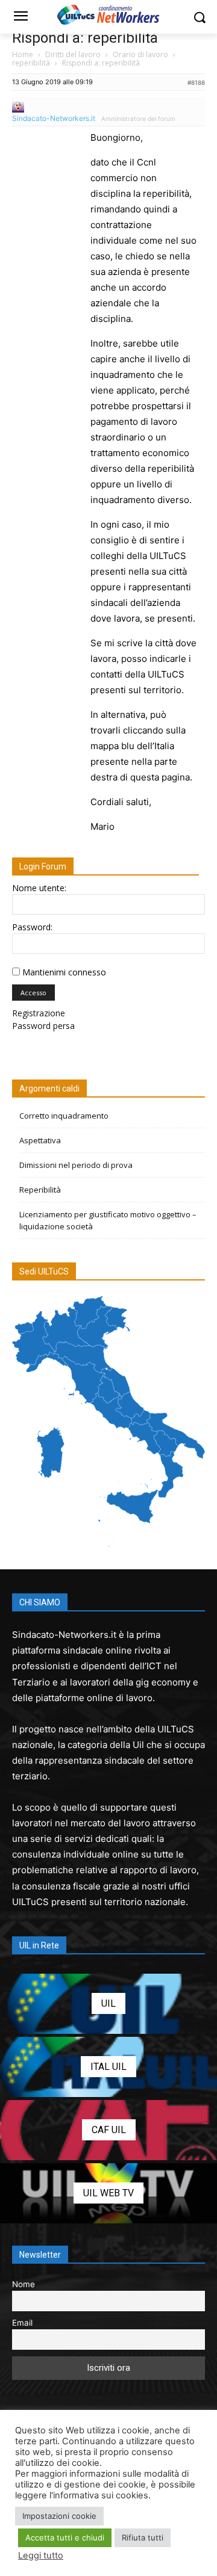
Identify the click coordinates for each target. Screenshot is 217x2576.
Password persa (43, 1026)
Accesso (33, 993)
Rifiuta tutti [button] (143, 2537)
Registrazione (39, 1013)
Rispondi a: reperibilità (85, 38)
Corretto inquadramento (64, 1116)
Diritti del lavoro (73, 54)
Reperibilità (40, 1190)
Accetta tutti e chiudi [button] (65, 2537)
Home (23, 54)
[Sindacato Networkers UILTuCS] (108, 14)
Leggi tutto (41, 2556)
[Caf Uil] (108, 2130)
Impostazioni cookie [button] (59, 2516)
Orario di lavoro (140, 54)
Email (22, 2323)
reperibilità (31, 63)
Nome (24, 2284)
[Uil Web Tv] (108, 2193)
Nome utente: (39, 888)
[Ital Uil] (108, 2067)
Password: (32, 927)
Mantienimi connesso (64, 972)
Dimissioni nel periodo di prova (76, 1165)
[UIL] (108, 2004)
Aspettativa (40, 1140)
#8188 (196, 82)
